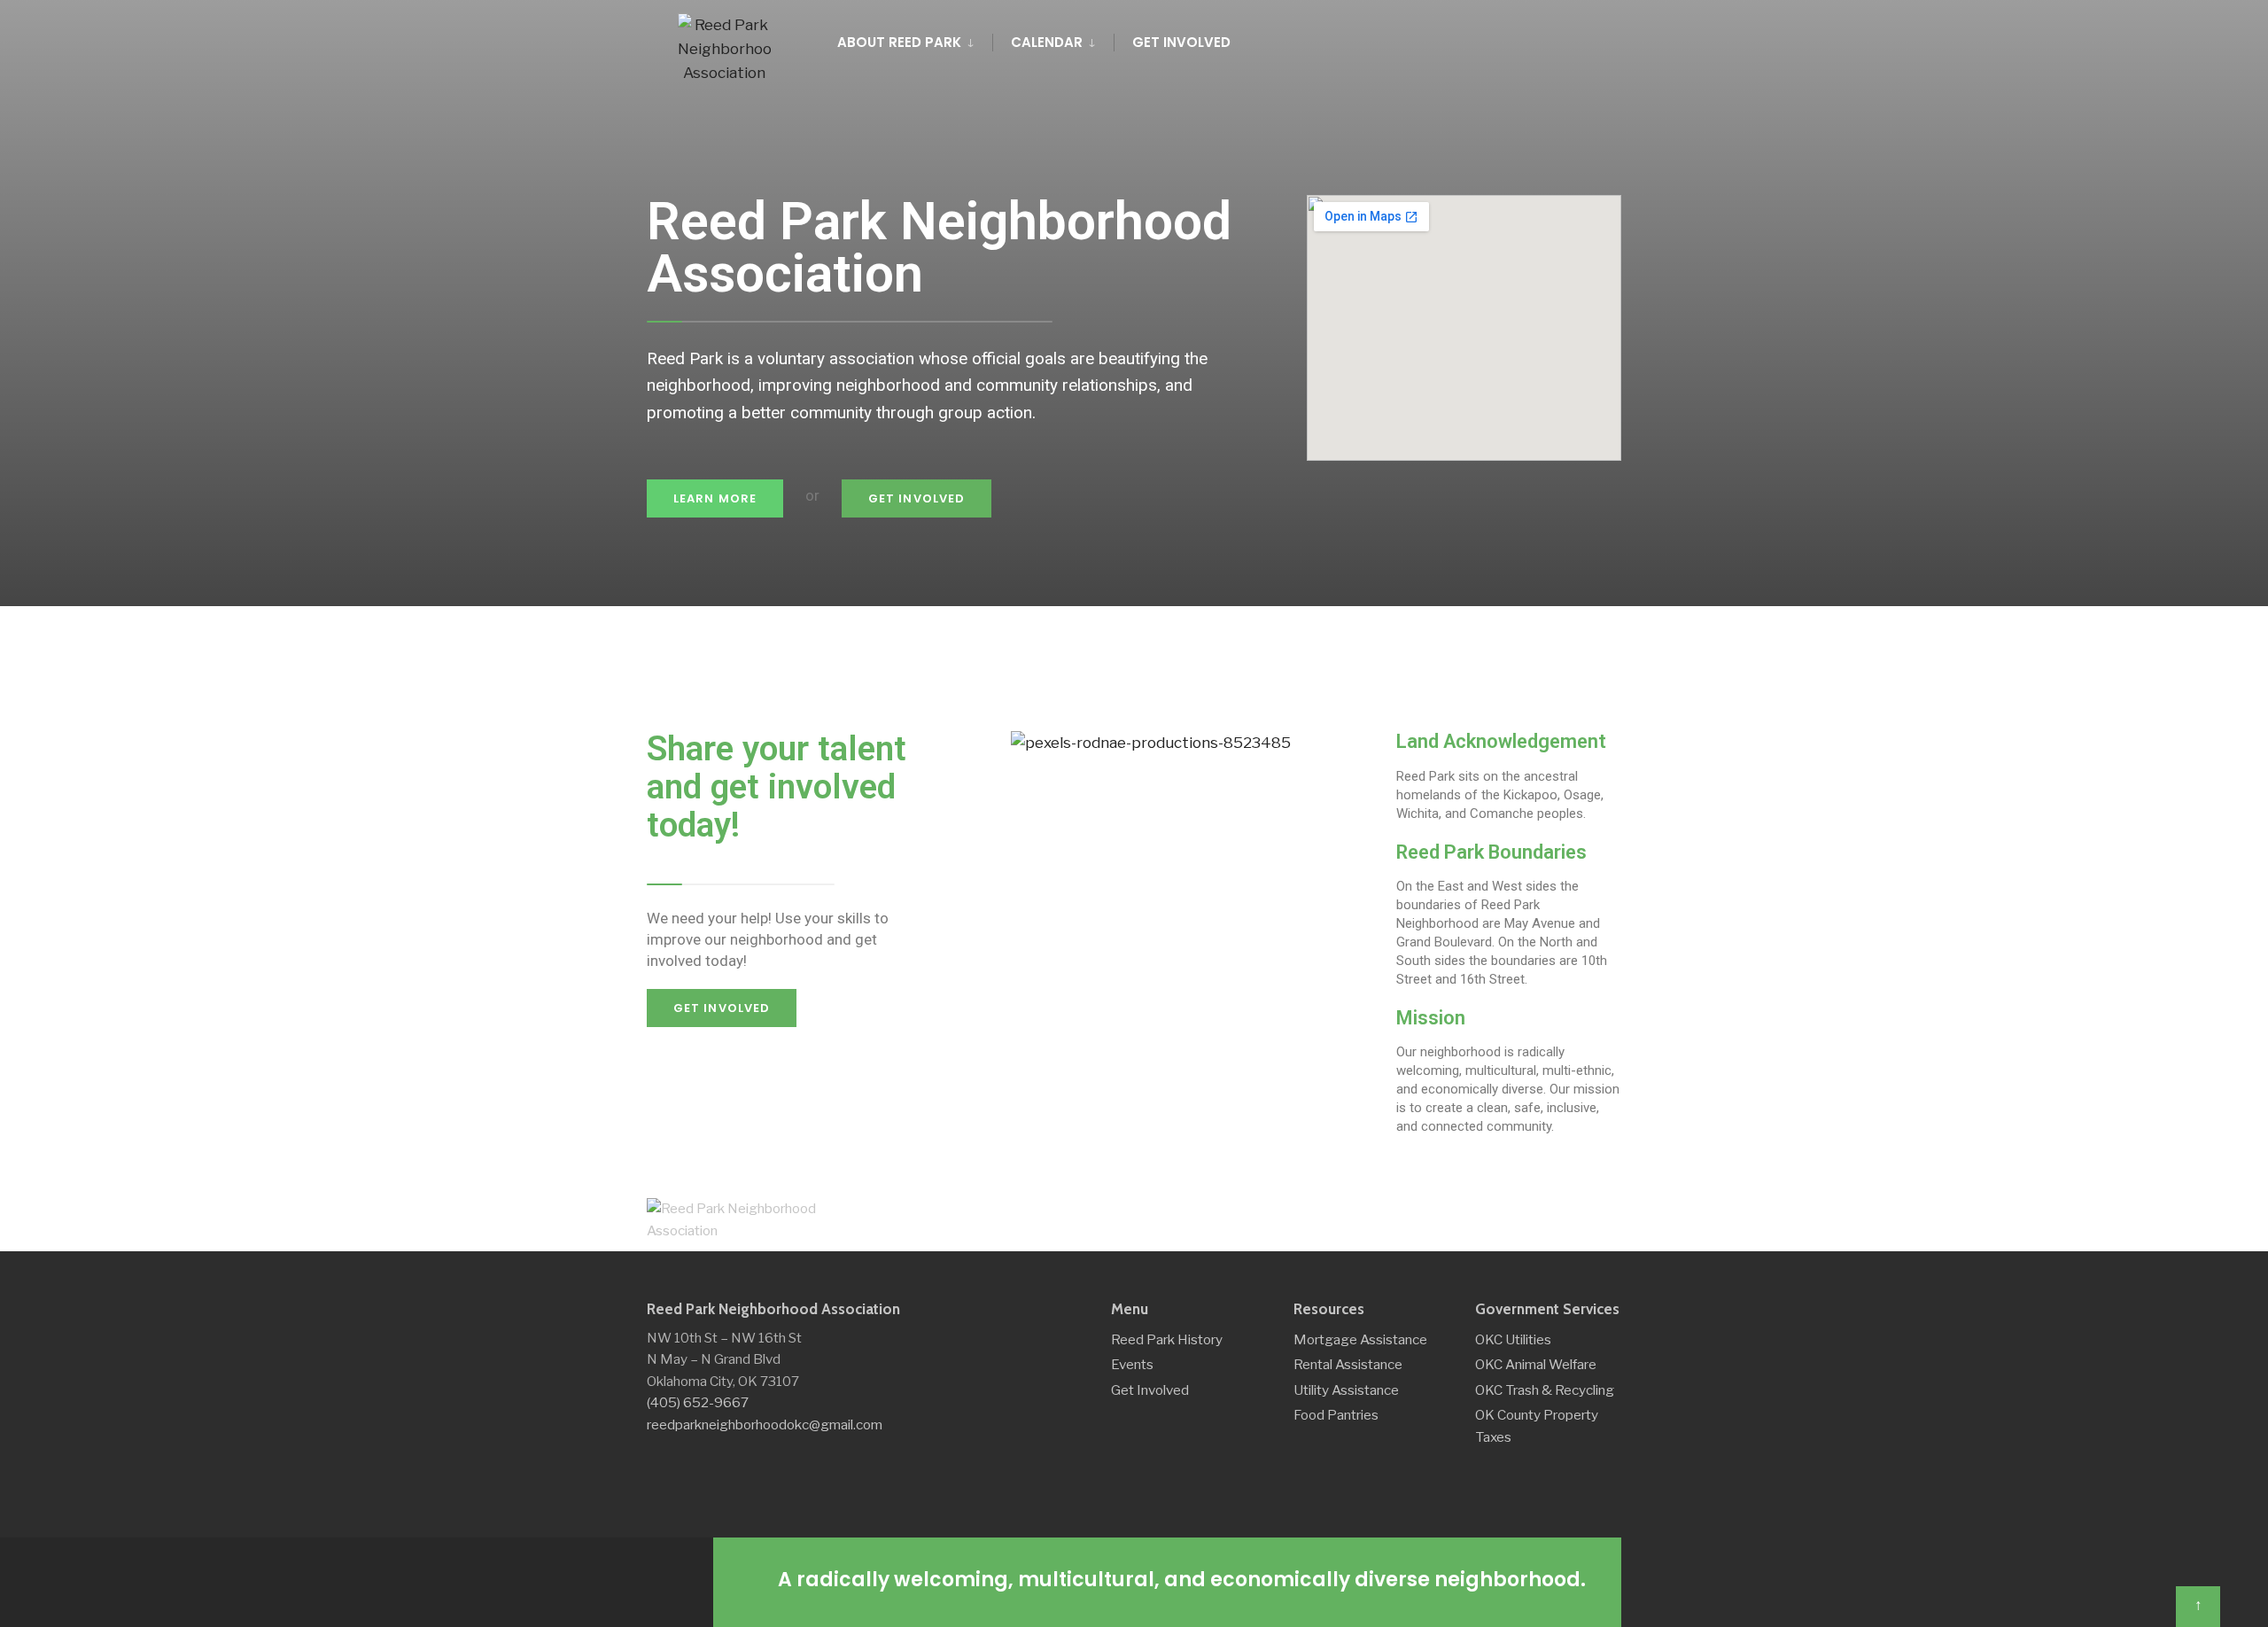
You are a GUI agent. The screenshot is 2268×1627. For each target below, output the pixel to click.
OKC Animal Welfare (1536, 1364)
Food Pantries (1336, 1415)
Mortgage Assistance (1360, 1339)
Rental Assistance (1348, 1364)
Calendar (1047, 42)
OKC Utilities (1513, 1339)
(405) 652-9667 (698, 1402)
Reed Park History (1167, 1339)
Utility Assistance (1346, 1390)
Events (1132, 1364)
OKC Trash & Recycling (1545, 1390)
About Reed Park (899, 42)
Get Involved (1181, 42)
